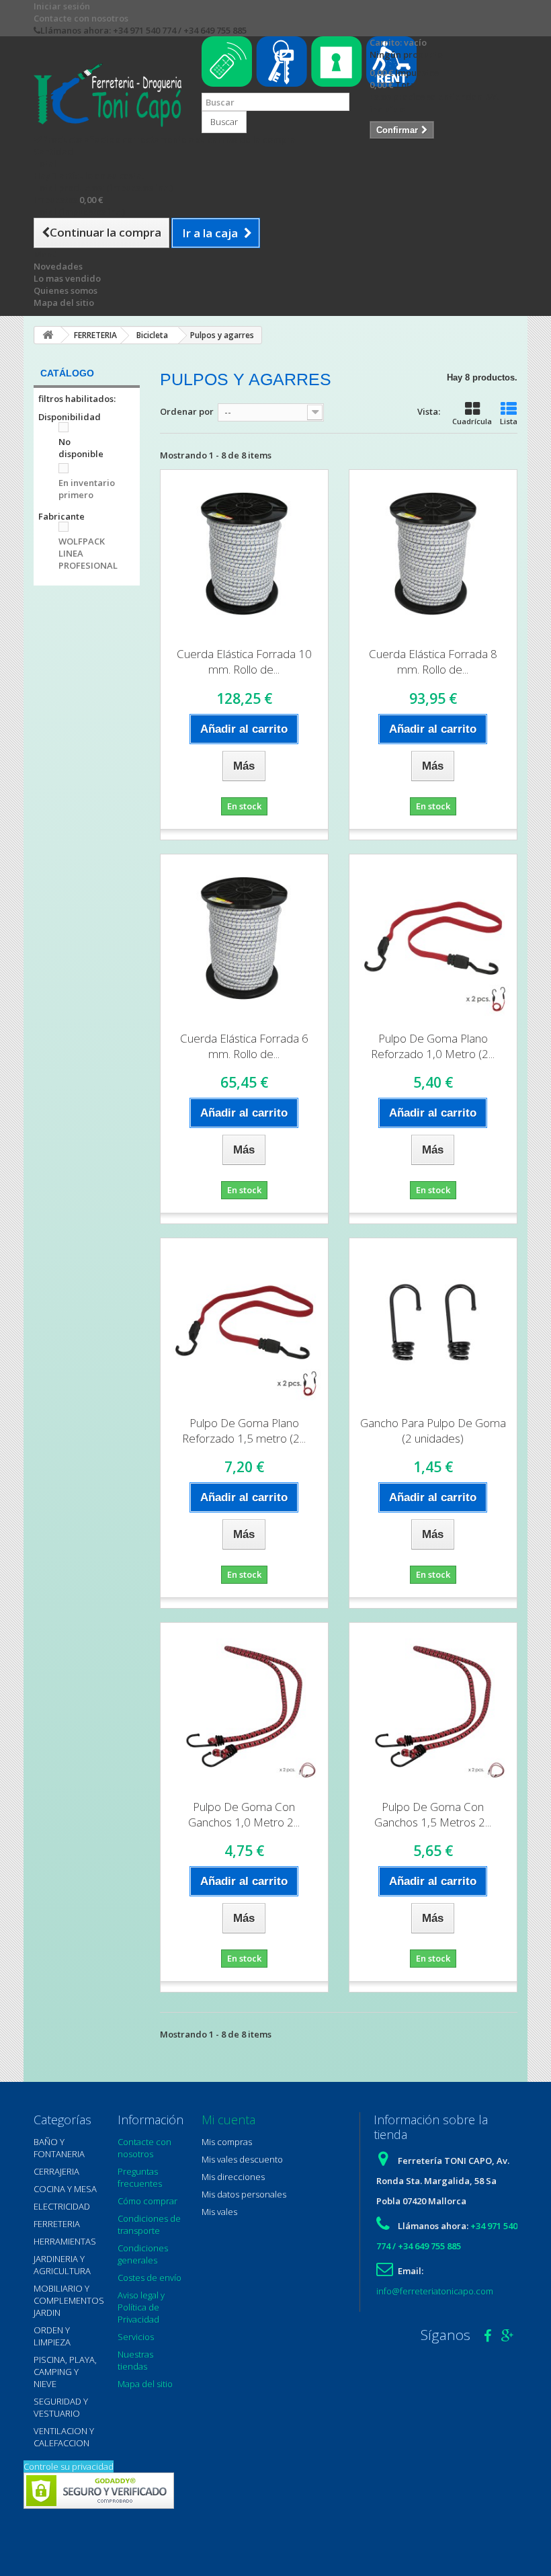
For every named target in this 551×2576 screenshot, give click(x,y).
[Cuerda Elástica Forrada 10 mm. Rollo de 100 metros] (244, 554)
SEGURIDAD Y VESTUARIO (61, 2407)
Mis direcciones (233, 2177)
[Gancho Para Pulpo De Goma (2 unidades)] (433, 1322)
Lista (509, 421)
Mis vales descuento (242, 2159)
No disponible (81, 448)
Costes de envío (150, 2278)
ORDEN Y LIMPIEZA (52, 2336)
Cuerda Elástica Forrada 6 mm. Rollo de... (244, 1046)
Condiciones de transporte (149, 2224)
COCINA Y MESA (65, 2189)
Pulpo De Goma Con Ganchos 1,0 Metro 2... (244, 1814)
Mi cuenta (228, 2120)
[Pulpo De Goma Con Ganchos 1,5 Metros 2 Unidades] (433, 1706)
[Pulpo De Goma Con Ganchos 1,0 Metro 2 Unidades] (244, 1706)
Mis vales (219, 2212)
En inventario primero (87, 489)
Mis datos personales (244, 2194)
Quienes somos (66, 290)
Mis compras (227, 2142)
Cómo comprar (147, 2201)
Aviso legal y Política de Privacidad (141, 2307)
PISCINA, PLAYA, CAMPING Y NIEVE (65, 2372)
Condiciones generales (143, 2254)
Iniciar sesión (62, 6)
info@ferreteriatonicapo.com (435, 2291)
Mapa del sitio (64, 303)
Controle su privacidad (69, 2466)
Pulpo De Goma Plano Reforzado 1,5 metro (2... (244, 1431)
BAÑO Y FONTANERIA (59, 2148)
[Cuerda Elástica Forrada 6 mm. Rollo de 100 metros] (244, 938)
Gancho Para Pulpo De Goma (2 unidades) (433, 1431)
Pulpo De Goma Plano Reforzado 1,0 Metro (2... (433, 1046)
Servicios (136, 2337)
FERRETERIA (57, 2224)
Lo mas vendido (67, 278)
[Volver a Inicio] (48, 335)
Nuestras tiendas (135, 2360)
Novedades (58, 266)
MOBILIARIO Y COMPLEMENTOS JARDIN (69, 2300)
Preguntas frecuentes (140, 2177)
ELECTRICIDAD (62, 2206)
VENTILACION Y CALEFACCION (64, 2437)
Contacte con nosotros (81, 18)
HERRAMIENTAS (65, 2241)
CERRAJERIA (56, 2171)
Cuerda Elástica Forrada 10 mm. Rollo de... (244, 661)
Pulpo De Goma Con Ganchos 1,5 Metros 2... (433, 1814)
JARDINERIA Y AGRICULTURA (62, 2265)
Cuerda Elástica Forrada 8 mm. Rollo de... (433, 661)
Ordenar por (187, 411)
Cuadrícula (472, 421)
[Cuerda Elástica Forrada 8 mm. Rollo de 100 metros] (433, 554)
